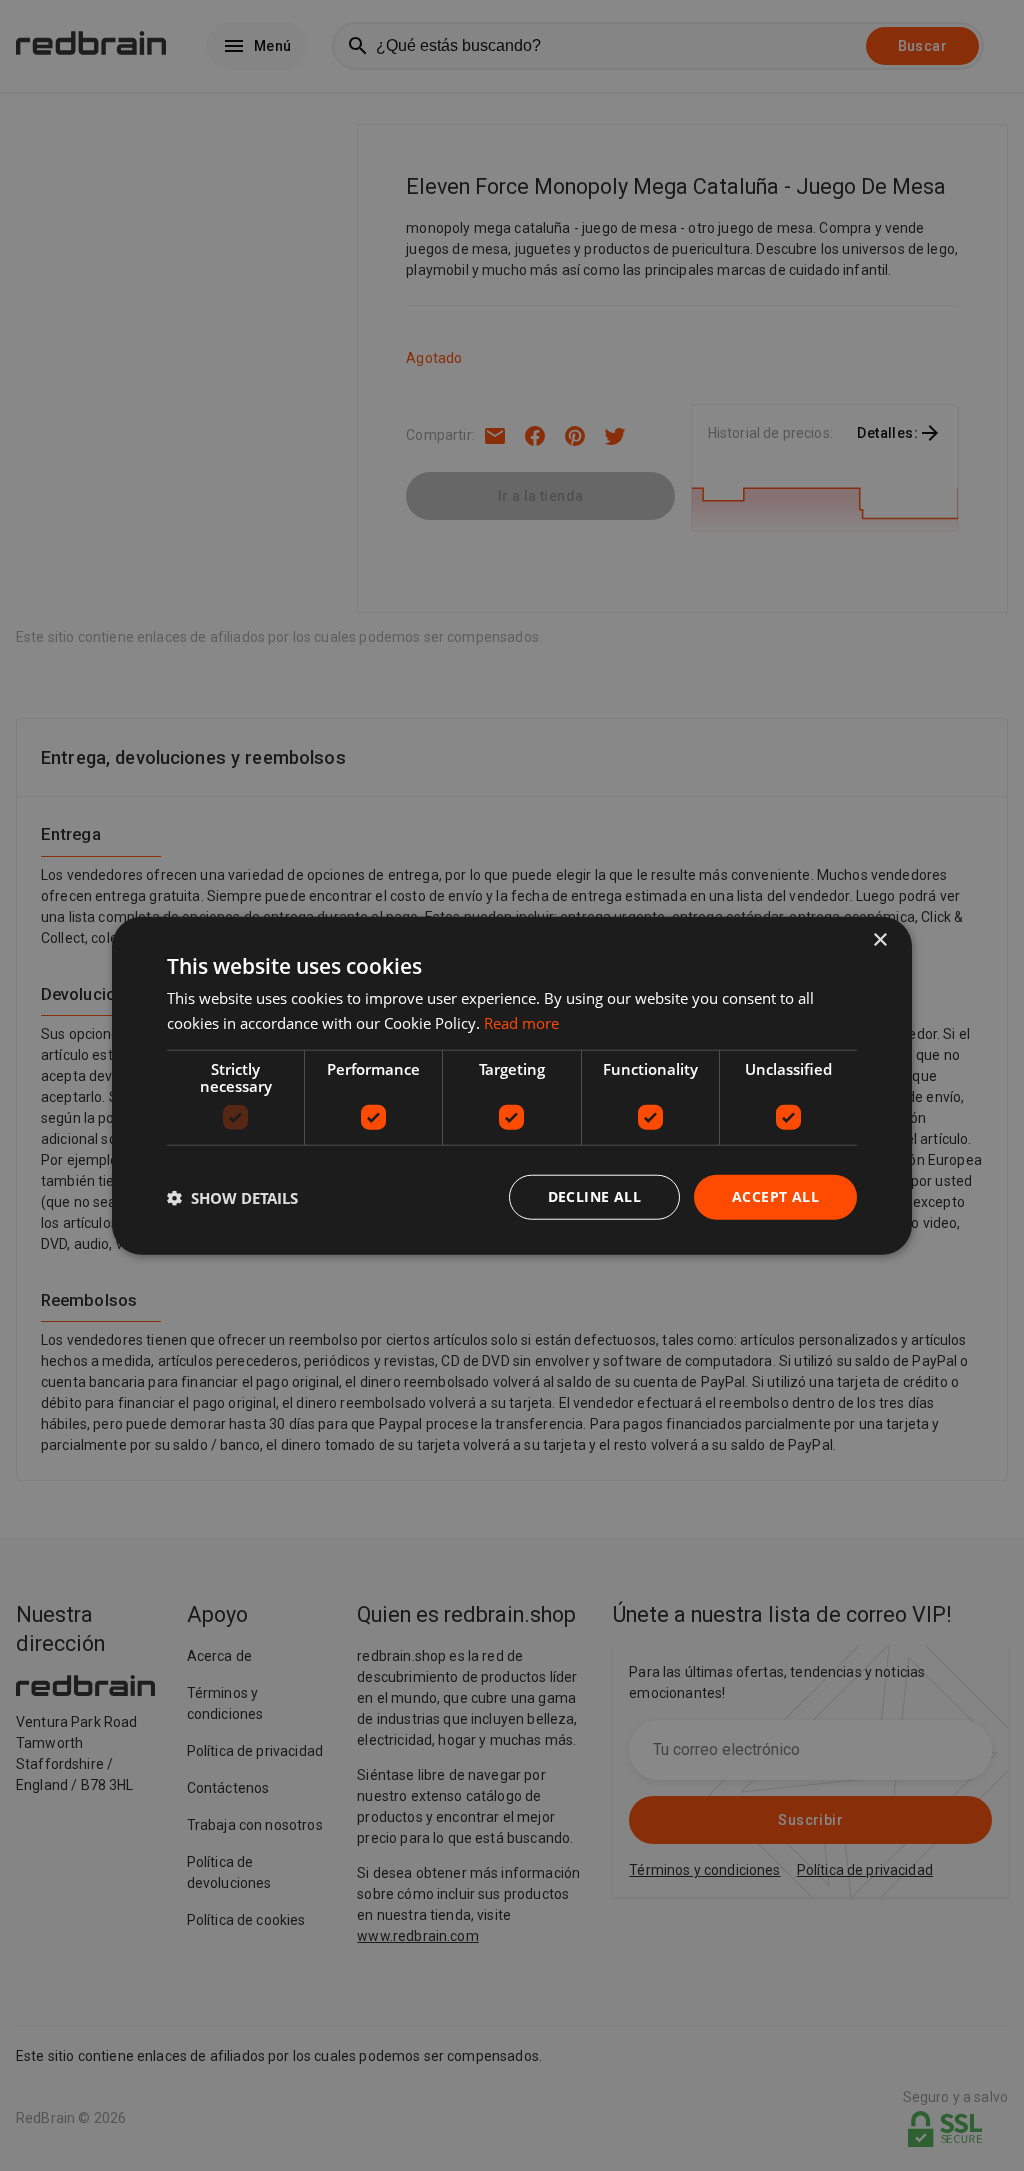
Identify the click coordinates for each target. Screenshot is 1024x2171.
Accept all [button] (775, 1196)
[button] (232, 1197)
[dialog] (512, 1085)
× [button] (879, 939)
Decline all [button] (594, 1196)
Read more (521, 1022)
